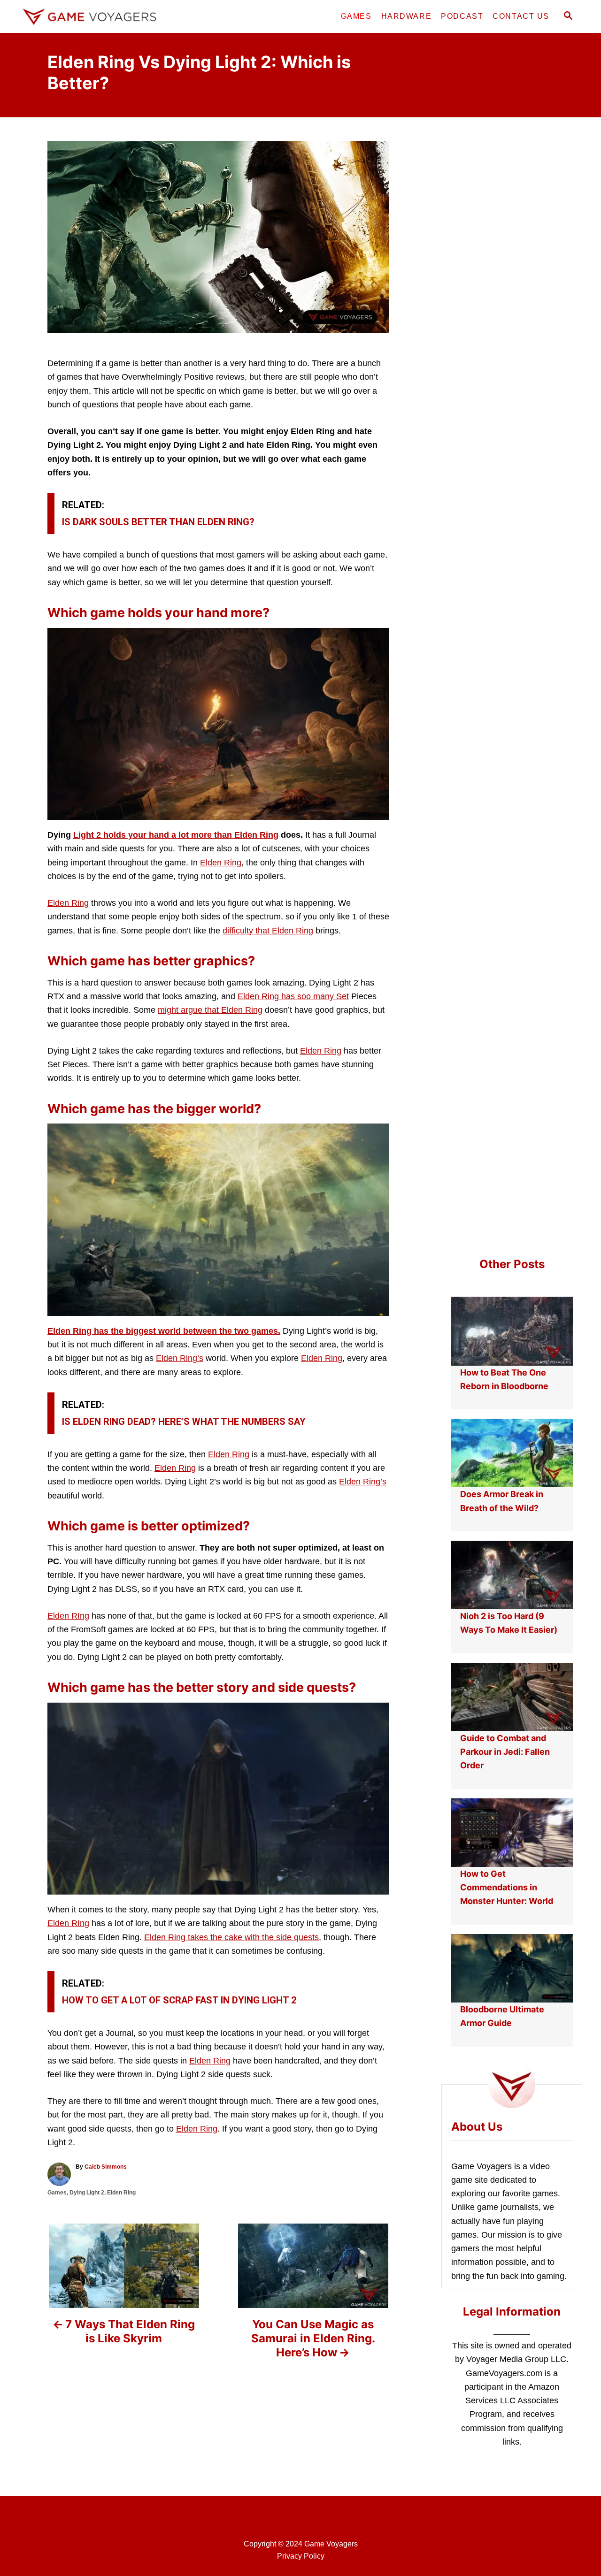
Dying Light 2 (87, 2193)
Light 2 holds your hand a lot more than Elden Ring (176, 835)
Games (57, 2193)
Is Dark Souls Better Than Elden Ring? (158, 522)
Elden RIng (68, 1616)
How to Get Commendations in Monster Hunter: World (507, 1888)
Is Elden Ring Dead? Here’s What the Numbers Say (184, 1422)
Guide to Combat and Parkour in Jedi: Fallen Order (505, 1752)
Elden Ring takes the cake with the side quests (231, 1937)
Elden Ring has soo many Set (293, 996)
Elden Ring (221, 863)
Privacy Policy (301, 2556)
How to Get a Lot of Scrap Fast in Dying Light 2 (179, 2000)
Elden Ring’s (180, 1358)
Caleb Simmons (106, 2167)
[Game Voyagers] (103, 16)
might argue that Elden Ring (210, 1010)
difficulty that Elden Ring (268, 931)
